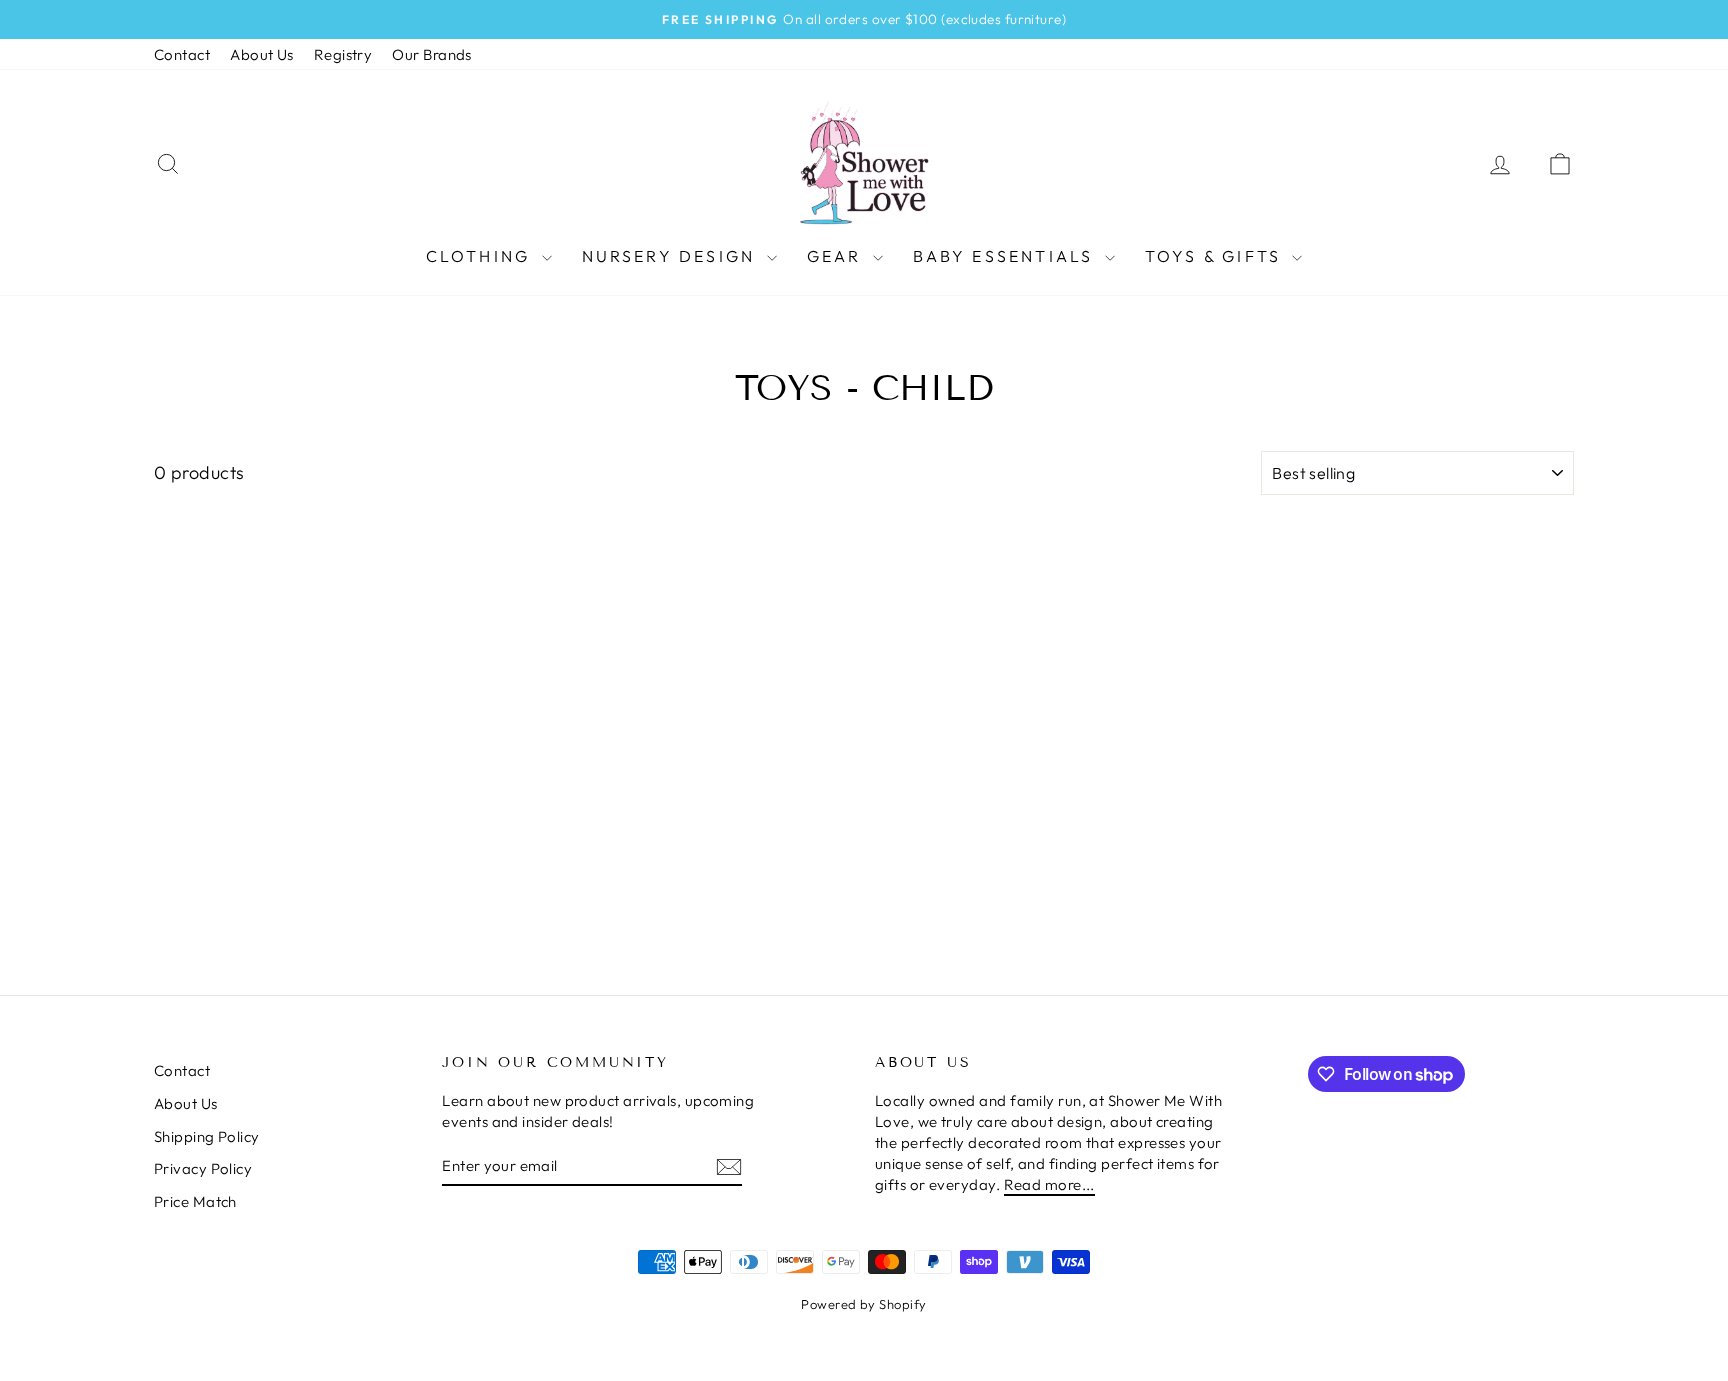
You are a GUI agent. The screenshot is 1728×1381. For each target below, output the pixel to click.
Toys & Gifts (1216, 256)
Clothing (481, 256)
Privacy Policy (203, 1168)
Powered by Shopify (863, 1304)
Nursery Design (672, 256)
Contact (182, 54)
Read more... (1049, 1184)
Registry (343, 54)
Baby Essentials (1006, 256)
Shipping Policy (207, 1136)
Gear (837, 256)
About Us (262, 54)
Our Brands (432, 54)
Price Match (195, 1201)
